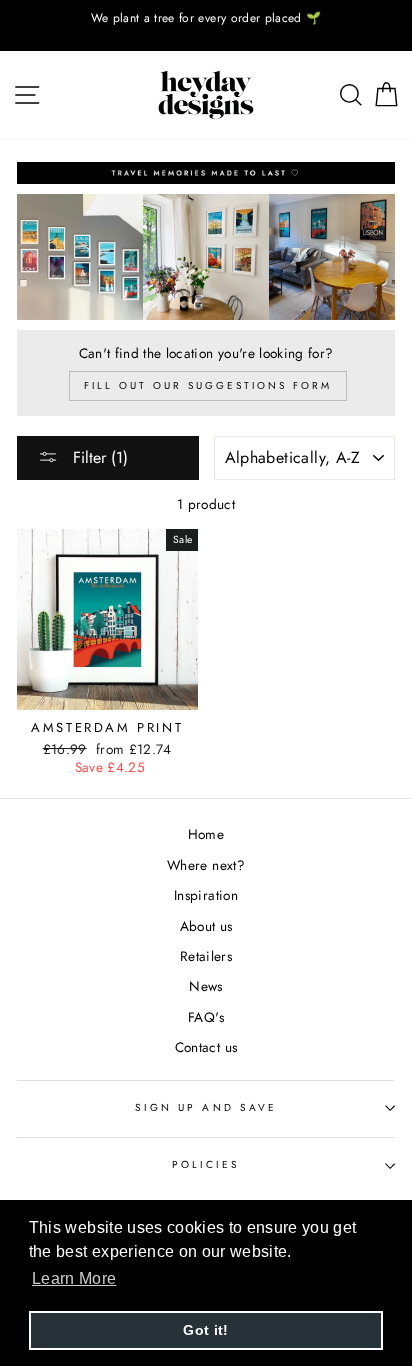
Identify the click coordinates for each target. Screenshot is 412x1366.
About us (206, 926)
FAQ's (206, 1017)
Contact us (206, 1047)
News (205, 986)
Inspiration (206, 895)
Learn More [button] (74, 1278)
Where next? (206, 865)
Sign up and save (206, 1107)
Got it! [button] (205, 1330)
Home (206, 834)
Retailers (206, 956)
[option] (206, 18)
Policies (206, 1164)
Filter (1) (98, 457)
